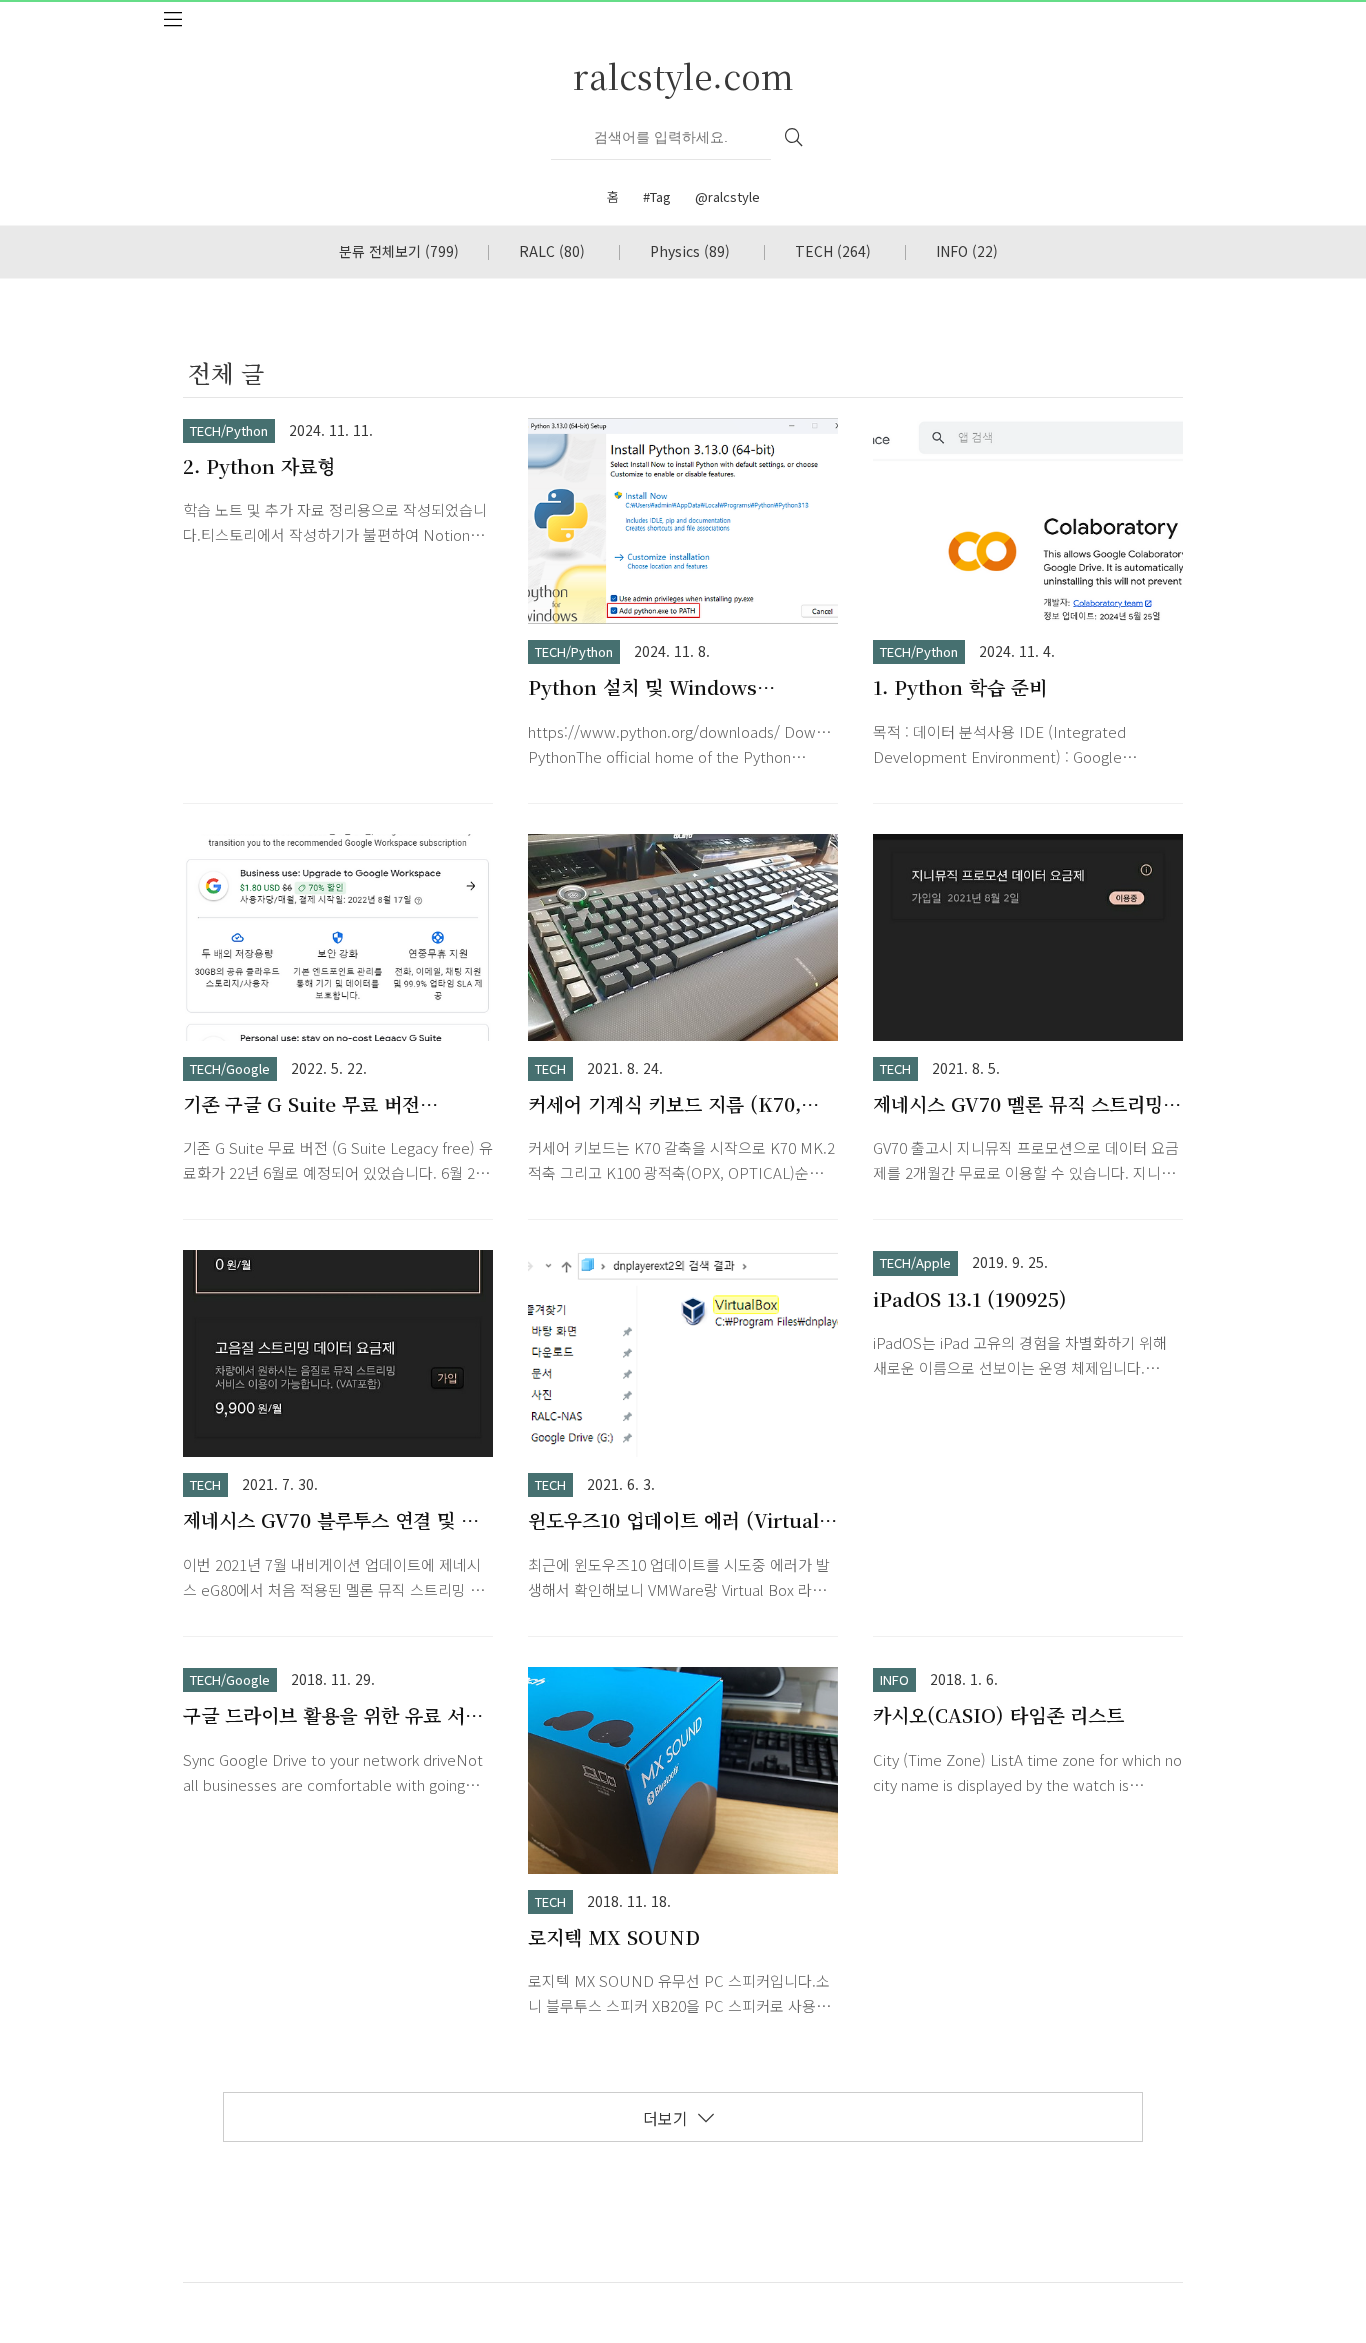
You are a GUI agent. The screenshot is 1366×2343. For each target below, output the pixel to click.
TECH (833, 251)
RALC (552, 251)
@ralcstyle (727, 196)
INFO (967, 251)
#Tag (657, 196)
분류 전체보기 (399, 251)
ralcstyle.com (683, 75)
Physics (690, 251)
